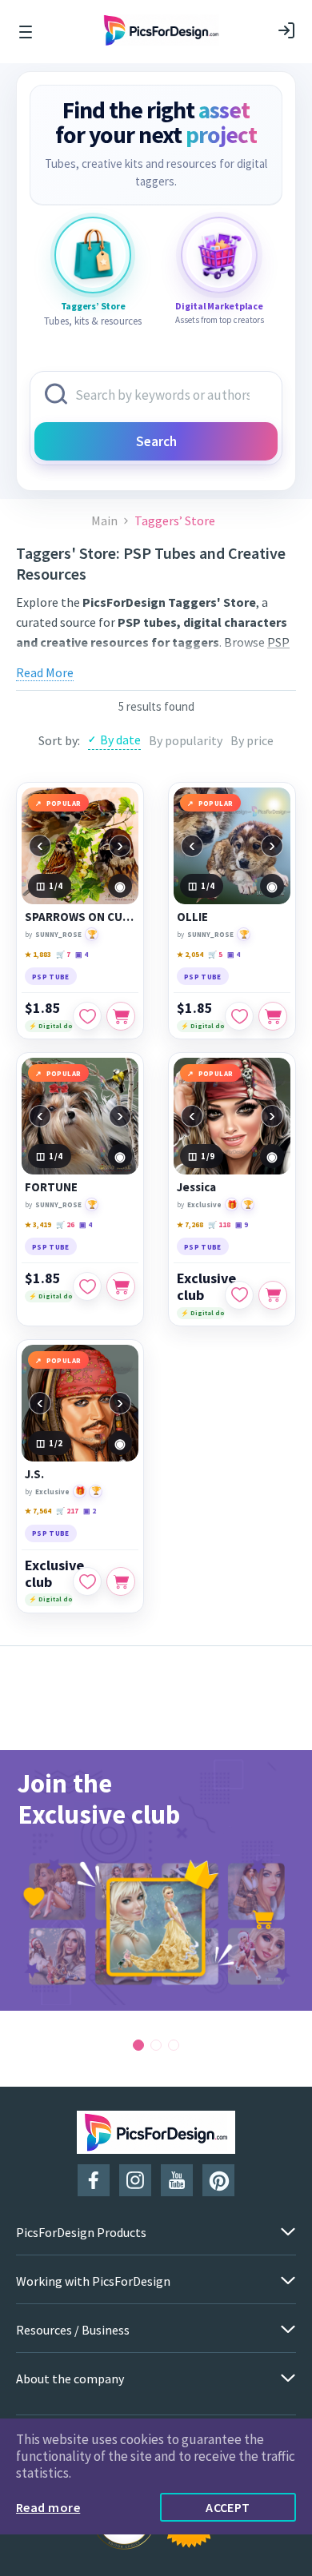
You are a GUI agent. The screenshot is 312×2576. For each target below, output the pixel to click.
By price (252, 740)
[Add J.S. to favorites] (87, 1581)
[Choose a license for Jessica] (273, 1295)
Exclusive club (206, 1286)
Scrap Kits (158, 662)
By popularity (186, 740)
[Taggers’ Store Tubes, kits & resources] (93, 255)
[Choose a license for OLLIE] (273, 1016)
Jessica (196, 1187)
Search (156, 441)
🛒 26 (65, 1224)
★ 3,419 (38, 1224)
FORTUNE (51, 1187)
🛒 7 (63, 954)
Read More (45, 672)
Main (104, 521)
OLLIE (192, 917)
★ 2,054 (190, 954)
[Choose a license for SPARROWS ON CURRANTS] (121, 1016)
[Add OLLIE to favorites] (239, 1016)
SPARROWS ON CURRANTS (80, 917)
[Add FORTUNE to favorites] (87, 1286)
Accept (228, 2507)
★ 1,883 (38, 954)
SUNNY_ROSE (58, 934)
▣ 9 (242, 1224)
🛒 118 (219, 1224)
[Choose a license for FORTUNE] (121, 1286)
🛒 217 (67, 1511)
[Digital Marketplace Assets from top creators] (219, 255)
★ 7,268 (190, 1224)
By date (120, 740)
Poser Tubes (244, 662)
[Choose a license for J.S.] (121, 1581)
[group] (156, 1880)
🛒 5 (215, 954)
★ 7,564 (38, 1511)
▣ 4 (82, 954)
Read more (48, 2507)
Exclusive (204, 1204)
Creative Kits (90, 662)
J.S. (34, 1474)
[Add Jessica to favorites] (239, 1295)
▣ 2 (90, 1511)
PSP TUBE (51, 977)
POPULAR (64, 803)
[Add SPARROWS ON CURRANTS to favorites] (87, 1016)
